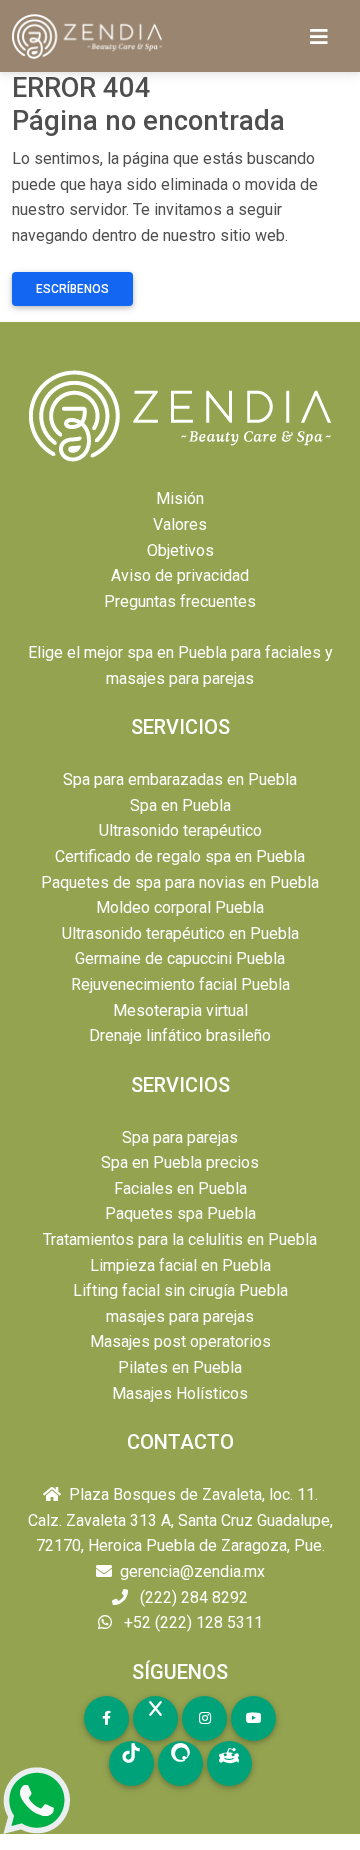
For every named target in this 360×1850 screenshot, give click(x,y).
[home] (89, 36)
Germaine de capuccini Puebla (180, 958)
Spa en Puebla (180, 805)
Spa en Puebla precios (180, 1162)
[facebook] (106, 1718)
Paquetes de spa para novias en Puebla (180, 882)
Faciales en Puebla (180, 1188)
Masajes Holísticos (180, 1393)
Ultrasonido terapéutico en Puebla (180, 933)
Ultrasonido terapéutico (180, 830)
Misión (180, 498)
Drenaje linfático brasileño (180, 1035)
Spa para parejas (180, 1137)
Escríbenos (72, 289)
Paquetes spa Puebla (180, 1213)
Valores (180, 524)
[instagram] (204, 1718)
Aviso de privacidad (180, 575)
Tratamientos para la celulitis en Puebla (180, 1239)
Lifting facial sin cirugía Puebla (180, 1290)
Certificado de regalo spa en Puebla (180, 856)
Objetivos (180, 550)
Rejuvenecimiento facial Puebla (180, 984)
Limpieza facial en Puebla (180, 1265)
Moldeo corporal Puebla (180, 907)
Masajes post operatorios (180, 1341)
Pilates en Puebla (180, 1367)
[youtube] (253, 1718)
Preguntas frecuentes (180, 601)
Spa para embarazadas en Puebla (180, 779)
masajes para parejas (180, 1316)
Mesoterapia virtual (180, 1010)
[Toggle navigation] (319, 37)
